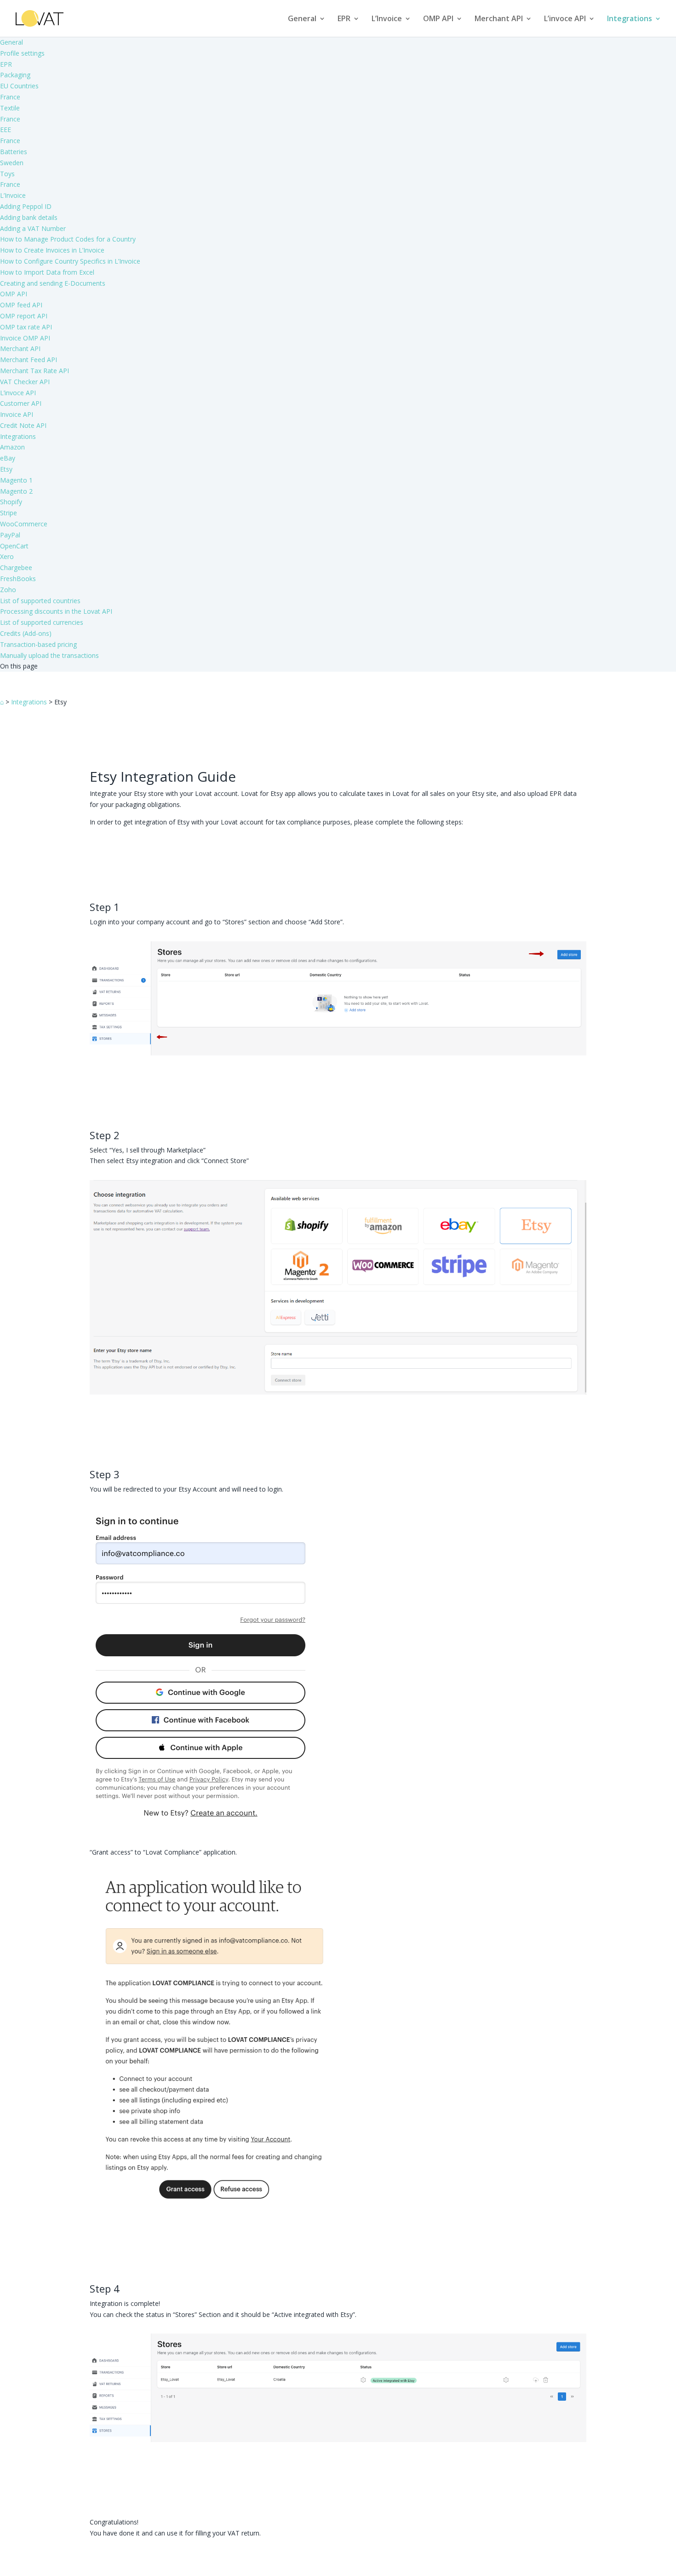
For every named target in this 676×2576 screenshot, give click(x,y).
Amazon (12, 447)
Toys (7, 174)
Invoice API (17, 414)
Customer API (21, 403)
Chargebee (16, 568)
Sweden (12, 163)
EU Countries (19, 86)
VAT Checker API (25, 382)
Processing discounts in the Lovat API (56, 611)
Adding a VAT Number (33, 228)
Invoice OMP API (25, 338)
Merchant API (499, 19)
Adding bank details (29, 217)
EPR (344, 19)
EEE (6, 130)
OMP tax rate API (26, 327)
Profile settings (22, 53)
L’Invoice (387, 19)
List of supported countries (40, 601)
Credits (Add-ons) (26, 633)
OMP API (438, 19)
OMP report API (24, 316)
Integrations (630, 19)
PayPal (10, 535)
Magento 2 (16, 491)
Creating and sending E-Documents (53, 283)
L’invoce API (565, 19)
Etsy (6, 469)
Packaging (15, 75)
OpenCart (14, 546)
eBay (8, 458)
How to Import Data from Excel (47, 272)
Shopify (11, 502)
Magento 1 (16, 480)
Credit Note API (23, 425)
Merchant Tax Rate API (34, 371)
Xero (7, 556)
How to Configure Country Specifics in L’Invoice (70, 261)
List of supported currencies (42, 622)
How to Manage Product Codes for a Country (68, 239)
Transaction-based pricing (38, 644)
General (302, 19)
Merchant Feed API (29, 360)
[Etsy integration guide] (338, 1053)
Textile (10, 108)
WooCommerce (24, 524)
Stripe (9, 513)
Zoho (8, 590)
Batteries (14, 152)
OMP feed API (21, 305)
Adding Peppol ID (26, 206)
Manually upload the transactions (49, 655)
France (10, 97)
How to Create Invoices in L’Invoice (52, 250)
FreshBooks (18, 579)
